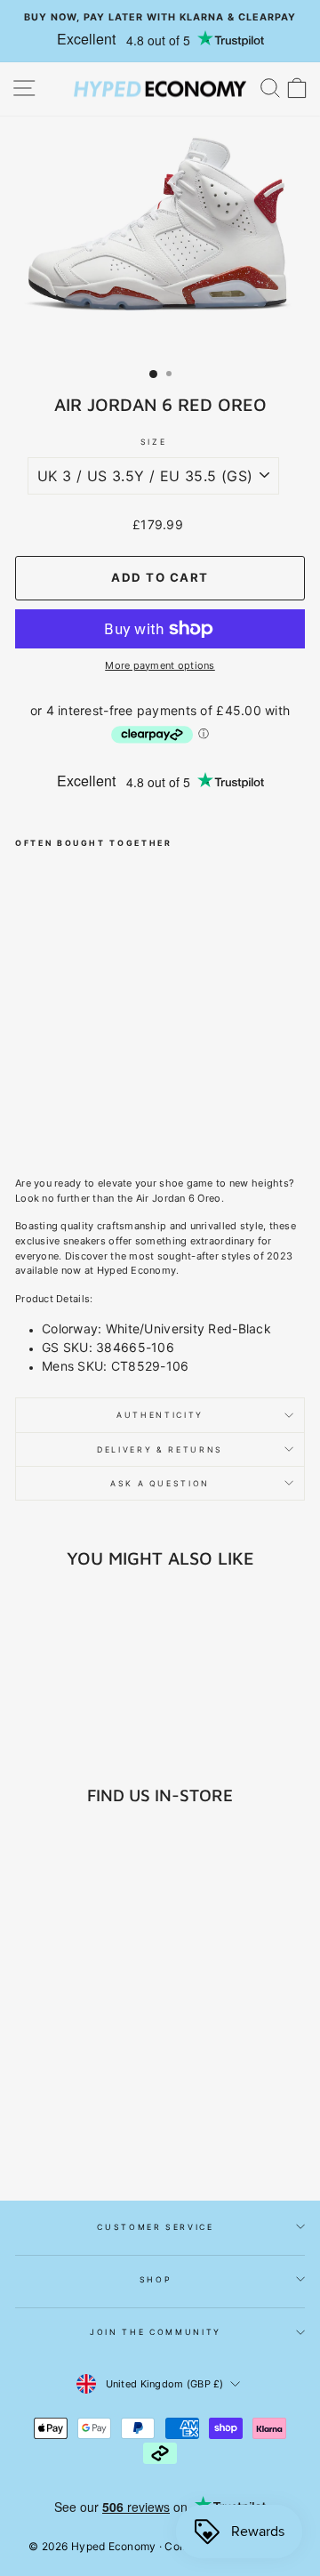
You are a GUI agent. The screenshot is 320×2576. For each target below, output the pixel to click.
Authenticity (160, 1415)
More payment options (160, 665)
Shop (156, 2279)
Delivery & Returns (160, 1449)
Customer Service (155, 2227)
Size (154, 442)
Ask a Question (160, 1483)
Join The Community (156, 2332)
